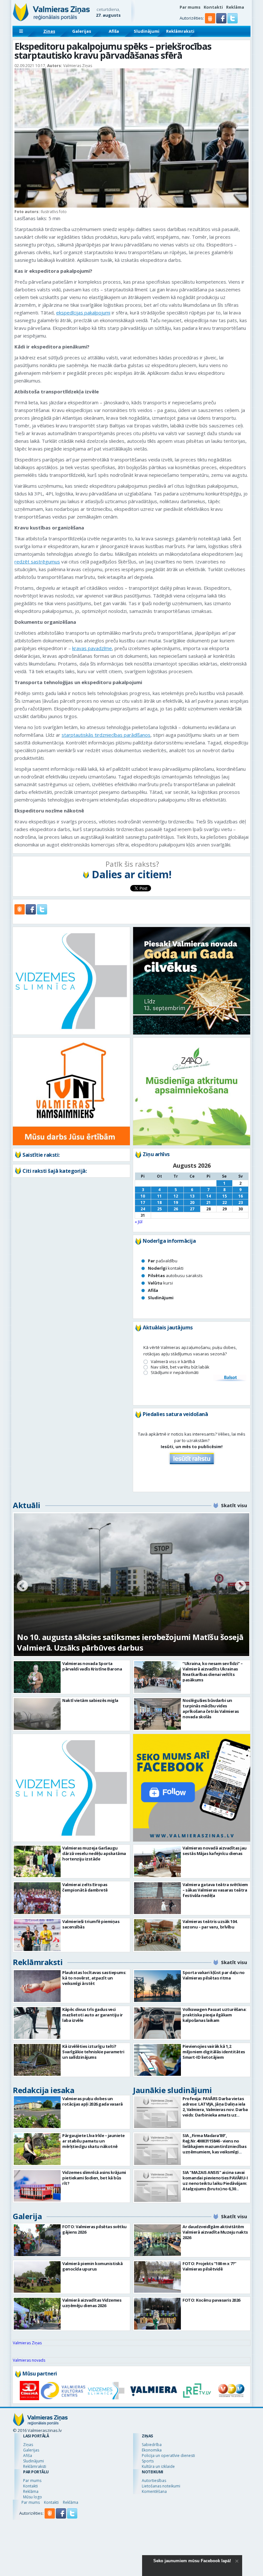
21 (208, 1202)
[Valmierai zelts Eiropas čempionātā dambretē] (37, 1898)
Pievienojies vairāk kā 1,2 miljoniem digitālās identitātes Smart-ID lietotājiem (214, 2052)
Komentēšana (154, 2491)
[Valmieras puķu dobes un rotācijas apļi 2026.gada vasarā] (37, 2112)
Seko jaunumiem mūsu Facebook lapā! (192, 2561)
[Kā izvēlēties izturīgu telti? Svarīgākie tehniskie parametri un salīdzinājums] (37, 2060)
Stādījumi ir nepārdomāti (175, 1373)
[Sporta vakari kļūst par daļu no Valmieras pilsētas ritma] (157, 1986)
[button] (222, 22)
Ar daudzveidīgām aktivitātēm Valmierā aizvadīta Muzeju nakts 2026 (215, 2232)
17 (143, 1202)
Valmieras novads (29, 2360)
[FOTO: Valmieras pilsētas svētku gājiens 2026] (37, 2240)
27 (192, 1209)
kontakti (166, 1268)
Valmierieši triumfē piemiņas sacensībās (91, 1924)
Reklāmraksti (180, 31)
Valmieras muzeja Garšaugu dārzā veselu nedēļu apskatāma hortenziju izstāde (94, 1853)
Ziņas (49, 31)
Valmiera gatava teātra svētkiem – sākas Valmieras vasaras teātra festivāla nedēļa (215, 1890)
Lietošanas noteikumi (161, 2486)
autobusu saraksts (175, 1275)
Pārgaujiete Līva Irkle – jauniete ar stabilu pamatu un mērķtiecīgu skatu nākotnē (93, 2141)
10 (143, 1196)
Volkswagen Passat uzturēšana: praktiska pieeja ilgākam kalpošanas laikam (215, 2015)
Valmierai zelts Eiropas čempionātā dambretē (85, 1887)
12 (176, 1196)
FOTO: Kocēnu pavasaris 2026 (211, 2300)
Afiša (114, 31)
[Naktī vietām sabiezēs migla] (37, 1714)
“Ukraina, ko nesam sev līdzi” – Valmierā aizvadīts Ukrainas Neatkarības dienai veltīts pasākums (213, 1672)
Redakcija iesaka (43, 2090)
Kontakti (213, 7)
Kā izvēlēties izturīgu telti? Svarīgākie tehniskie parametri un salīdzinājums (93, 2052)
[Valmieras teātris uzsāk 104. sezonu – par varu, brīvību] (157, 1935)
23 (241, 1202)
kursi (160, 1283)
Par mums (190, 7)
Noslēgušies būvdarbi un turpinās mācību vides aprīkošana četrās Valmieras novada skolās (211, 1709)
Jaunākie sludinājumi (172, 2090)
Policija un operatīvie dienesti (168, 2456)
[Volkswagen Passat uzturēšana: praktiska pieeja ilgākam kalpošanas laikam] (157, 2023)
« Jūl (139, 1222)
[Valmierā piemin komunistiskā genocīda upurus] (37, 2277)
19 (176, 1202)
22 (225, 1202)
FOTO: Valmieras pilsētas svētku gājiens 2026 (94, 2229)
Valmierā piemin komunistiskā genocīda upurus (92, 2266)
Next (241, 1586)
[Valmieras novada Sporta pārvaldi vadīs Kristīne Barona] (37, 1677)
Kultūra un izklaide (158, 2466)
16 (241, 1196)
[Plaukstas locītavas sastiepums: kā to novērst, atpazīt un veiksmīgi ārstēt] (37, 1986)
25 (159, 1209)
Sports (148, 2461)
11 (159, 1196)
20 (192, 1202)
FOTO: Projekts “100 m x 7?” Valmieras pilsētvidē (209, 2266)
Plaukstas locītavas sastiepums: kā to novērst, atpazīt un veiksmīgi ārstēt (94, 1978)
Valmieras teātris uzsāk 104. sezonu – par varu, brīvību (210, 1924)
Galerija (27, 2216)
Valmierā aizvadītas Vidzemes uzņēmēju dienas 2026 (92, 2303)
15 (225, 1196)
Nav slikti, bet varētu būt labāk (180, 1367)
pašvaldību (163, 1261)
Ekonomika (152, 2450)
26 (176, 1209)
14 (208, 1196)
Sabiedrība (152, 2445)
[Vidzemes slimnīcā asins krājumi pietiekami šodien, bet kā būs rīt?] (37, 2186)
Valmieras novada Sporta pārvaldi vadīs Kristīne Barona (92, 1666)
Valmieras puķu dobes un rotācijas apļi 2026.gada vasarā (93, 2101)
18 (159, 1202)
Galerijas (82, 31)
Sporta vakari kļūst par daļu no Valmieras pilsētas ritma (214, 1975)
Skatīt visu (234, 1505)
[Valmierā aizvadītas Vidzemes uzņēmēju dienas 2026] (37, 2314)
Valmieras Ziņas (27, 2343)
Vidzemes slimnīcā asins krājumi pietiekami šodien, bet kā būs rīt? (94, 2178)
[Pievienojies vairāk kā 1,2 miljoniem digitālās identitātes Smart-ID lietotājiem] (157, 2060)
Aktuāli (27, 1505)
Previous (22, 1586)
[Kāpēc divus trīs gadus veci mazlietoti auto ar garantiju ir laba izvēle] (37, 2023)
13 (192, 1196)
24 (143, 1209)
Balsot (230, 1378)
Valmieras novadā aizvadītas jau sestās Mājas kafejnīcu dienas (215, 1851)
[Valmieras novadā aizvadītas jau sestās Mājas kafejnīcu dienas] (157, 1862)
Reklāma (235, 7)
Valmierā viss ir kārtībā (173, 1362)
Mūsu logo (33, 2497)
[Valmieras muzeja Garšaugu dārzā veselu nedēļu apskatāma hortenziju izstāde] (37, 1862)
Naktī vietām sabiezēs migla (90, 1700)
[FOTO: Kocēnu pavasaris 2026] (157, 2314)
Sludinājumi (147, 31)
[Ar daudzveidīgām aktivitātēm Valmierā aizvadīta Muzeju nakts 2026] (157, 2240)
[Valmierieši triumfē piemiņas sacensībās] (37, 1935)
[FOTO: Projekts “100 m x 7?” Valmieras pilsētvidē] (157, 2277)
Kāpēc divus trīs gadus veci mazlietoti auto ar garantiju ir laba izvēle (93, 2015)
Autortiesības (154, 2481)
